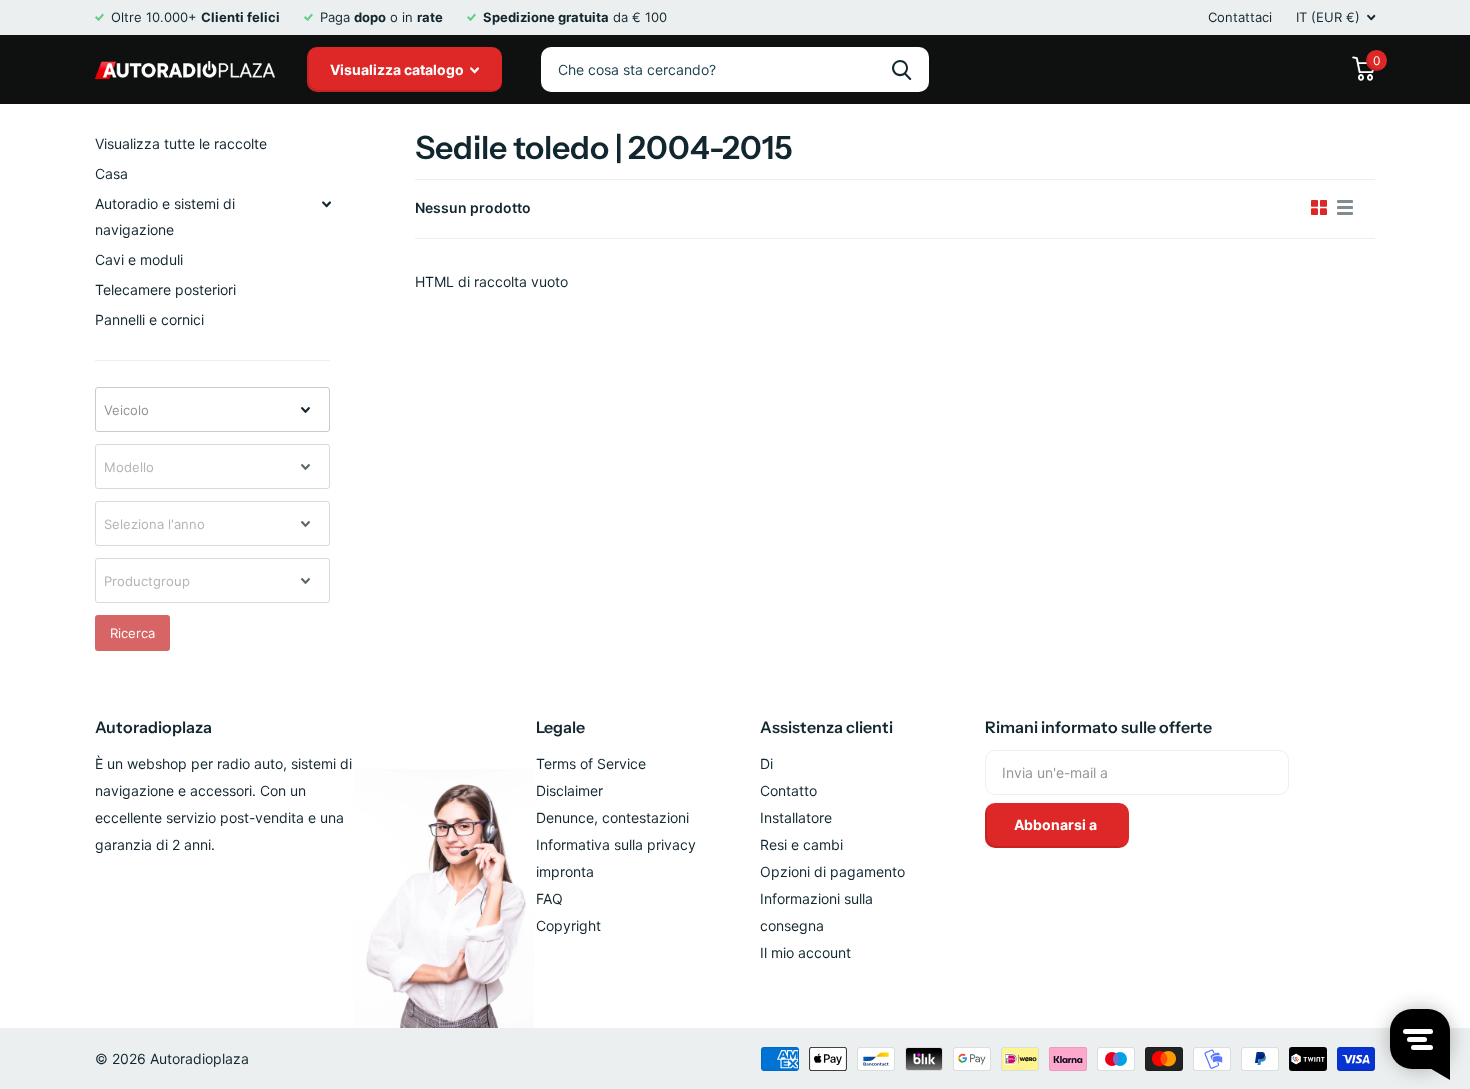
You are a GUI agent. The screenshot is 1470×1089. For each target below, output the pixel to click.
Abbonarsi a (1057, 824)
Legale (560, 727)
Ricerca (132, 633)
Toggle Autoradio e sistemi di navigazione (326, 204)
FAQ (549, 898)
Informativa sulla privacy (616, 844)
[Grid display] (1319, 208)
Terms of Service (591, 763)
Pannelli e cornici (149, 319)
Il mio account (805, 952)
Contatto (788, 790)
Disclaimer (569, 790)
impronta (565, 871)
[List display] (1345, 208)
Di (766, 763)
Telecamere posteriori (165, 289)
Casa (111, 173)
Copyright (568, 925)
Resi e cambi (801, 844)
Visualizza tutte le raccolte (181, 143)
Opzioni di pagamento (832, 871)
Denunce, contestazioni (612, 817)
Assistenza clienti (826, 727)
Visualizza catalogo (398, 69)
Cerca (901, 69)
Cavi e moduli (139, 259)
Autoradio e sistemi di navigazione (165, 216)
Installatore (796, 817)
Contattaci (1240, 17)
